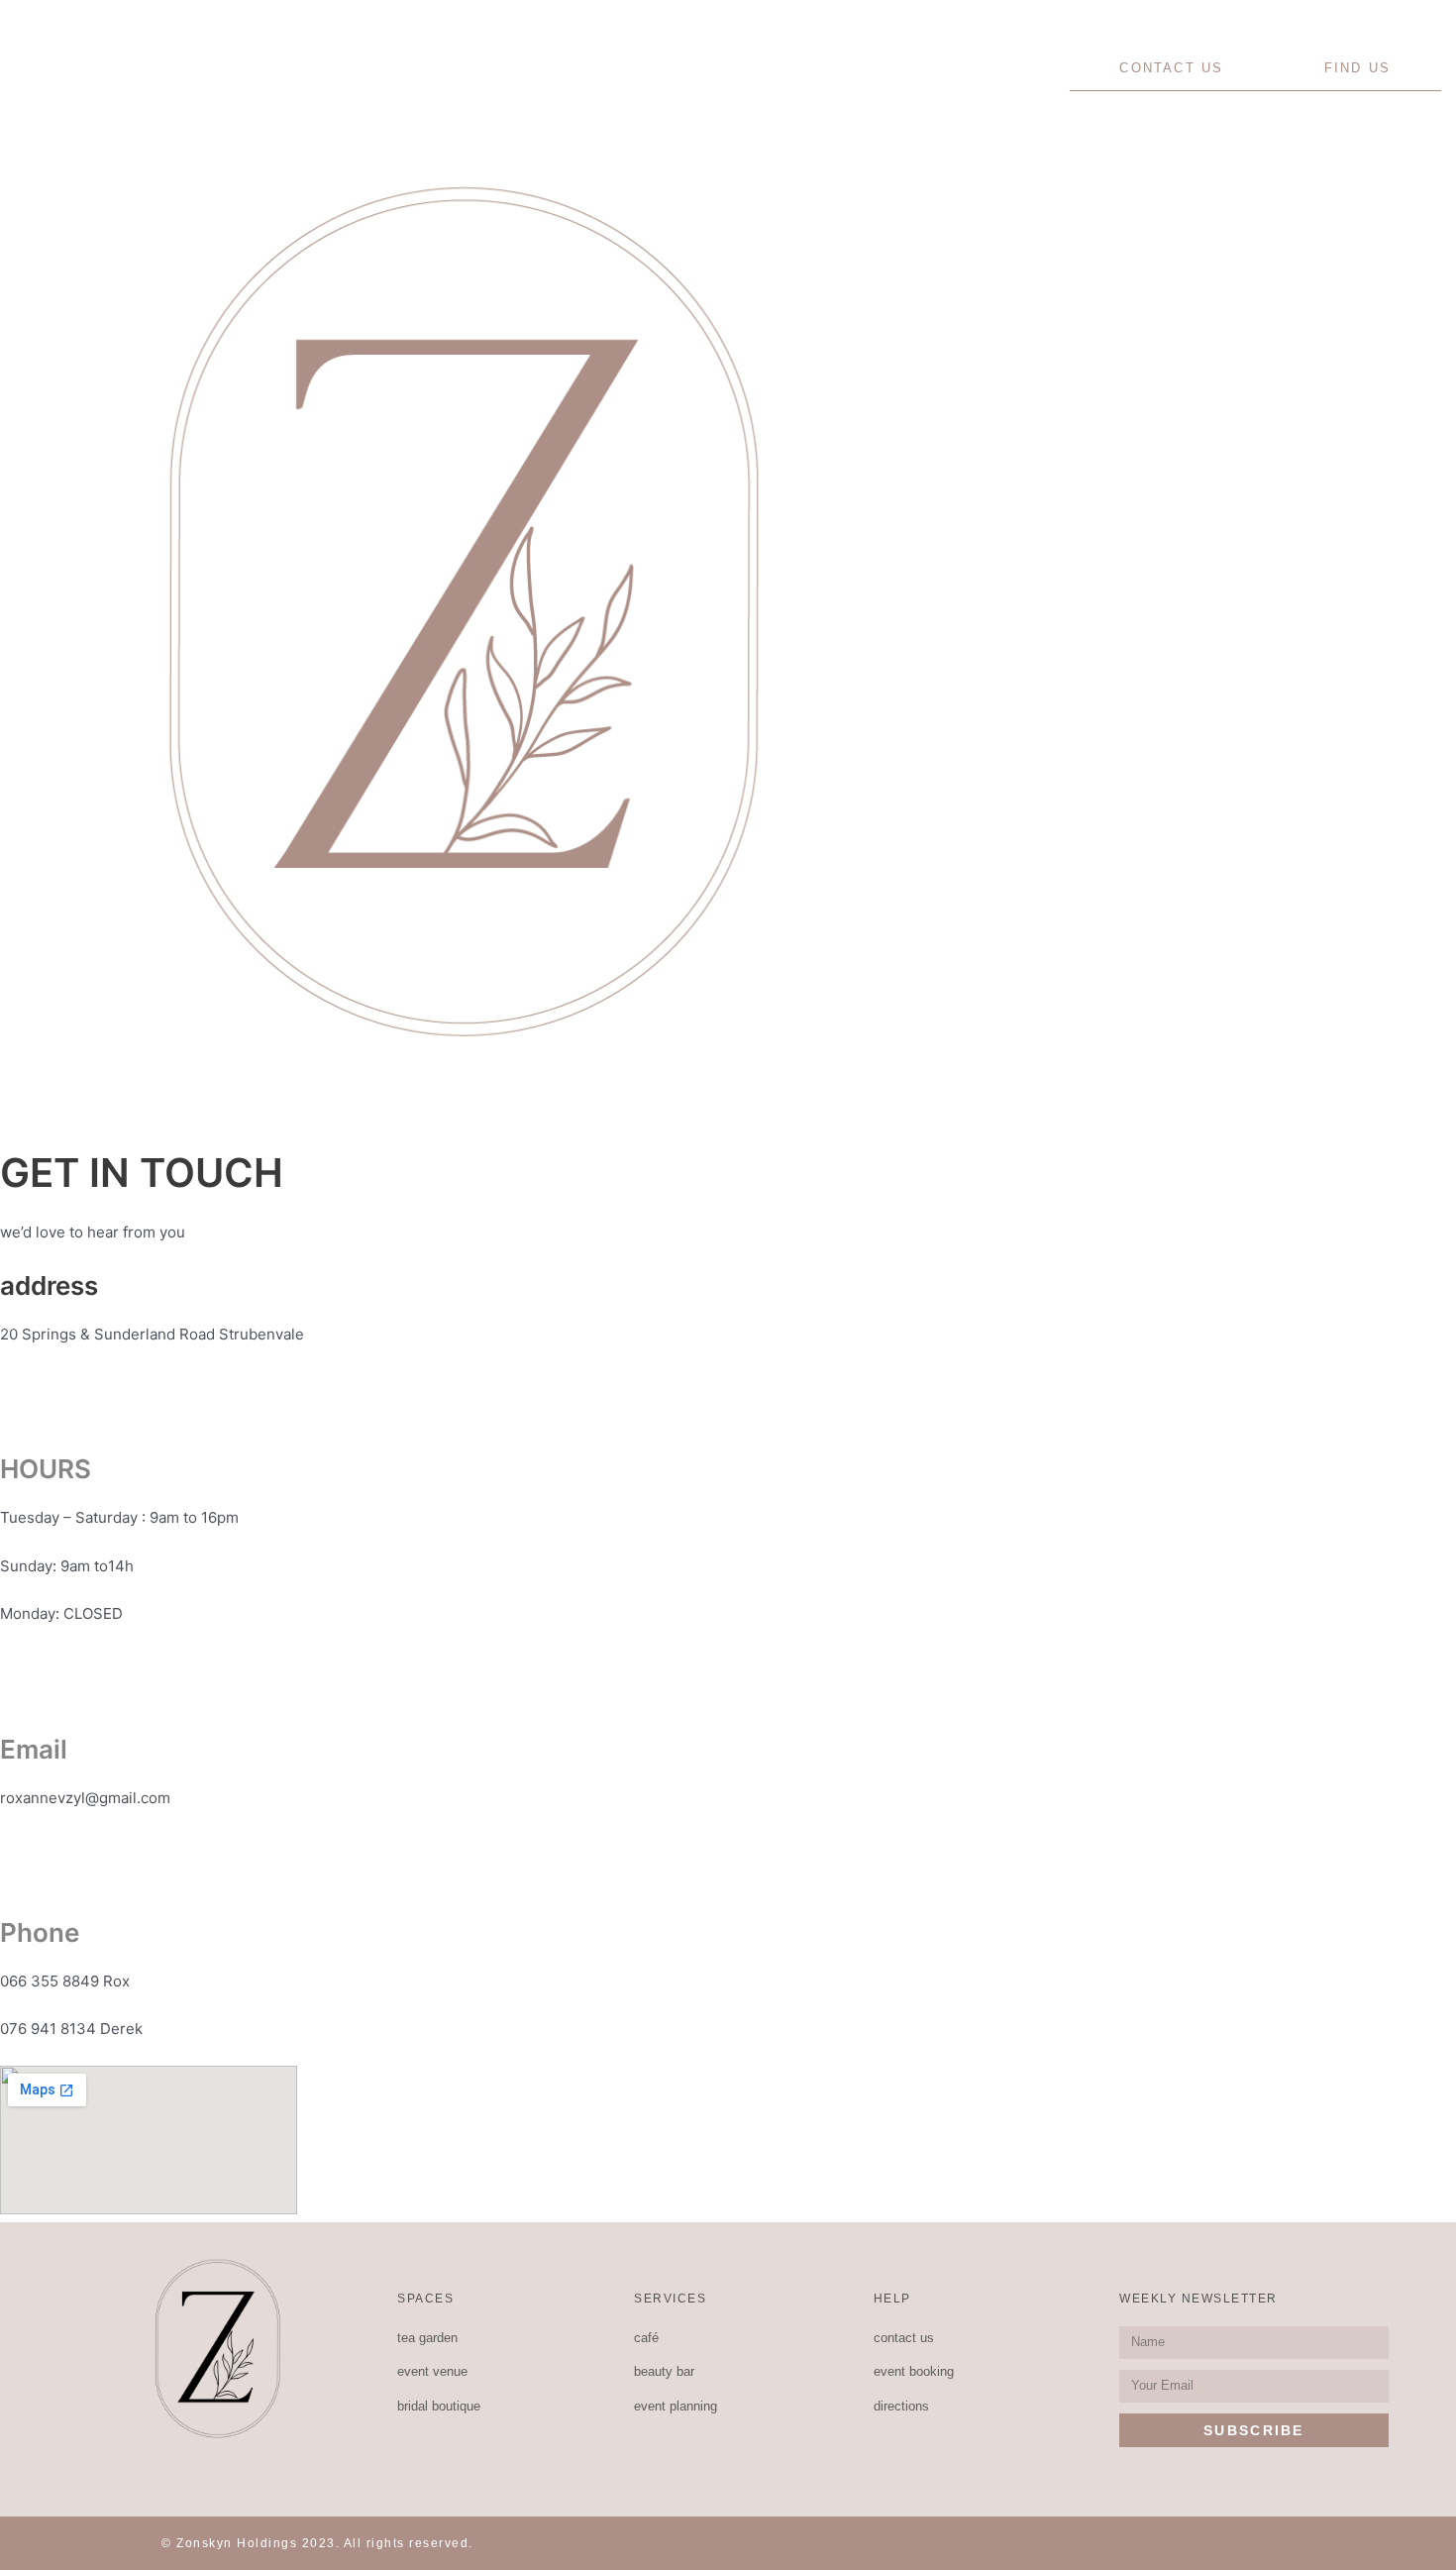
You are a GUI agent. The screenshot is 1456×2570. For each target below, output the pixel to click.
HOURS (46, 1469)
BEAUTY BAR (967, 68)
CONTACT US (1171, 68)
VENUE (269, 67)
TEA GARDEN (105, 67)
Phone (40, 1932)
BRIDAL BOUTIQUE (457, 67)
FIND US (1357, 68)
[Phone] (2, 1845)
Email (34, 1749)
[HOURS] (2, 1383)
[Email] (2, 1662)
